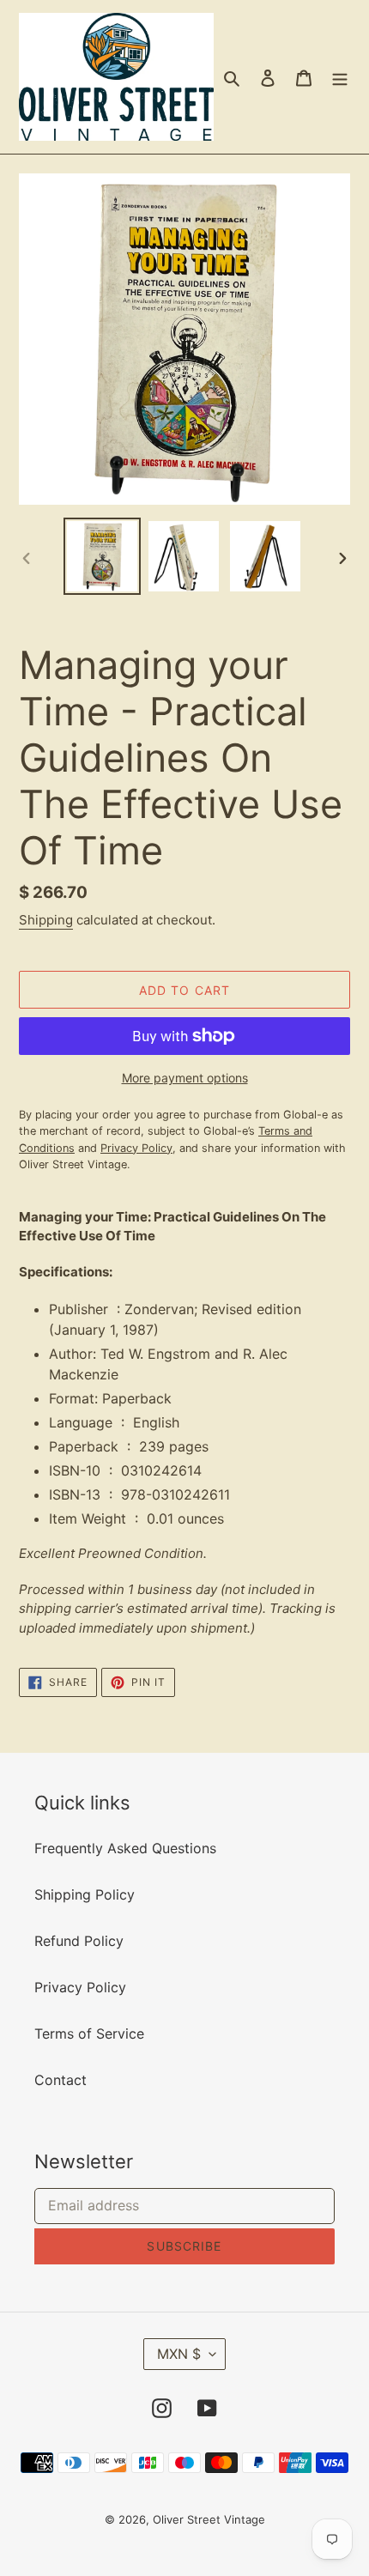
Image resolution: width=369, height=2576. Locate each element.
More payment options (185, 1078)
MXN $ (179, 2354)
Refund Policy (79, 1941)
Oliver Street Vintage (209, 2519)
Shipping (46, 920)
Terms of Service (89, 2034)
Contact (60, 2080)
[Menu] (340, 77)
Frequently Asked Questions (125, 1848)
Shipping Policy (85, 1894)
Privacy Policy (80, 1987)
